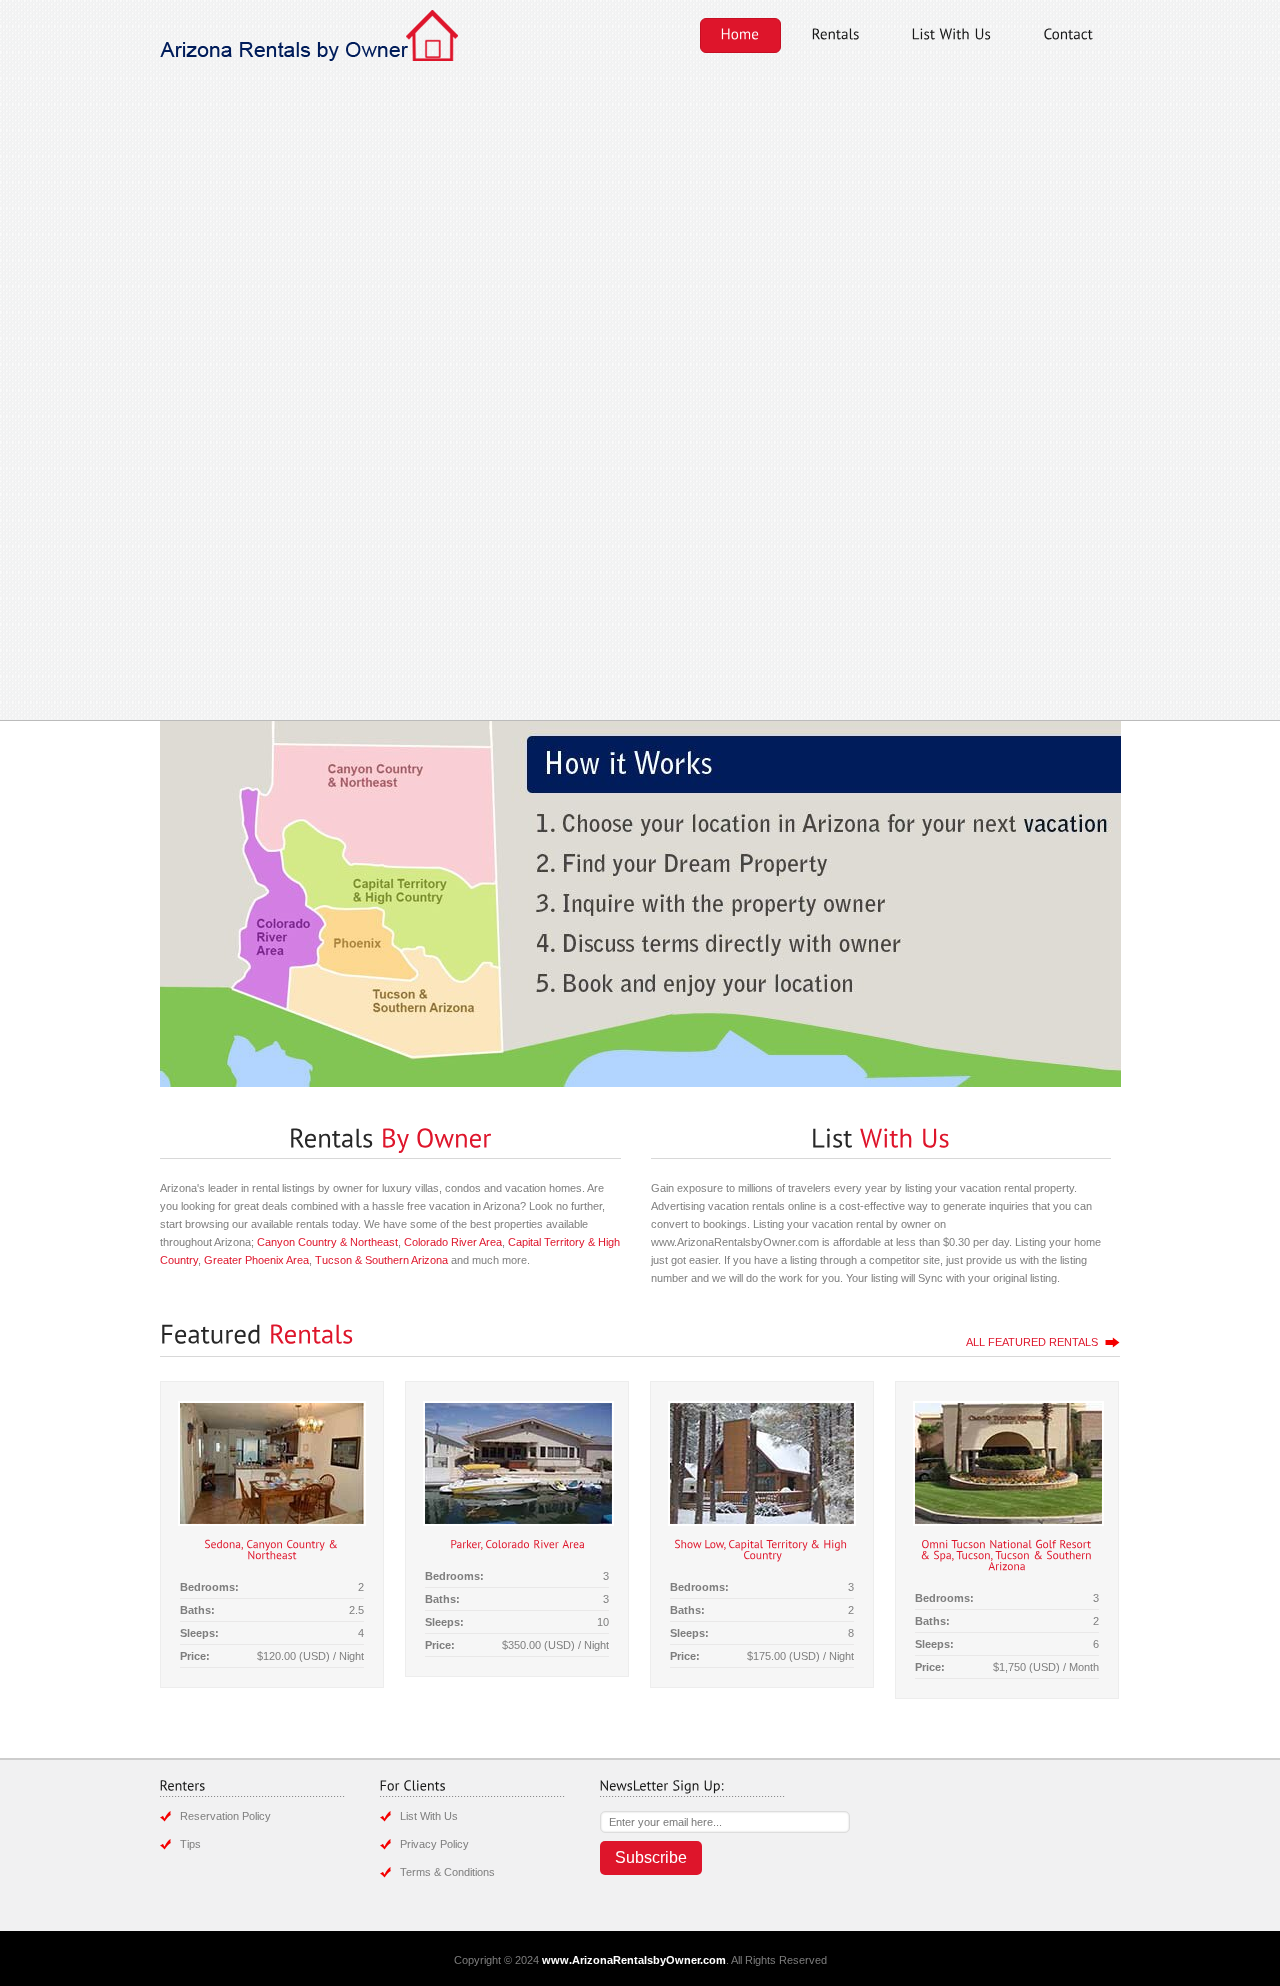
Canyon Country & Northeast (327, 1242)
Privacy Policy (434, 1844)
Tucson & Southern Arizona (381, 1260)
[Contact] (1069, 35)
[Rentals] (836, 35)
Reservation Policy (225, 1816)
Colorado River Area (453, 1242)
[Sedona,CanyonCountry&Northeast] (272, 1548)
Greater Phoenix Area (256, 1260)
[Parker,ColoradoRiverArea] (517, 1543)
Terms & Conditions (447, 1872)
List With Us (429, 1816)
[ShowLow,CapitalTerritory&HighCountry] (762, 1548)
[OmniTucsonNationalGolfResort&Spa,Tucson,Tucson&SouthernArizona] (1007, 1554)
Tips (190, 1844)
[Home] (740, 35)
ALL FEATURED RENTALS (1032, 1342)
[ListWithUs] (952, 35)
